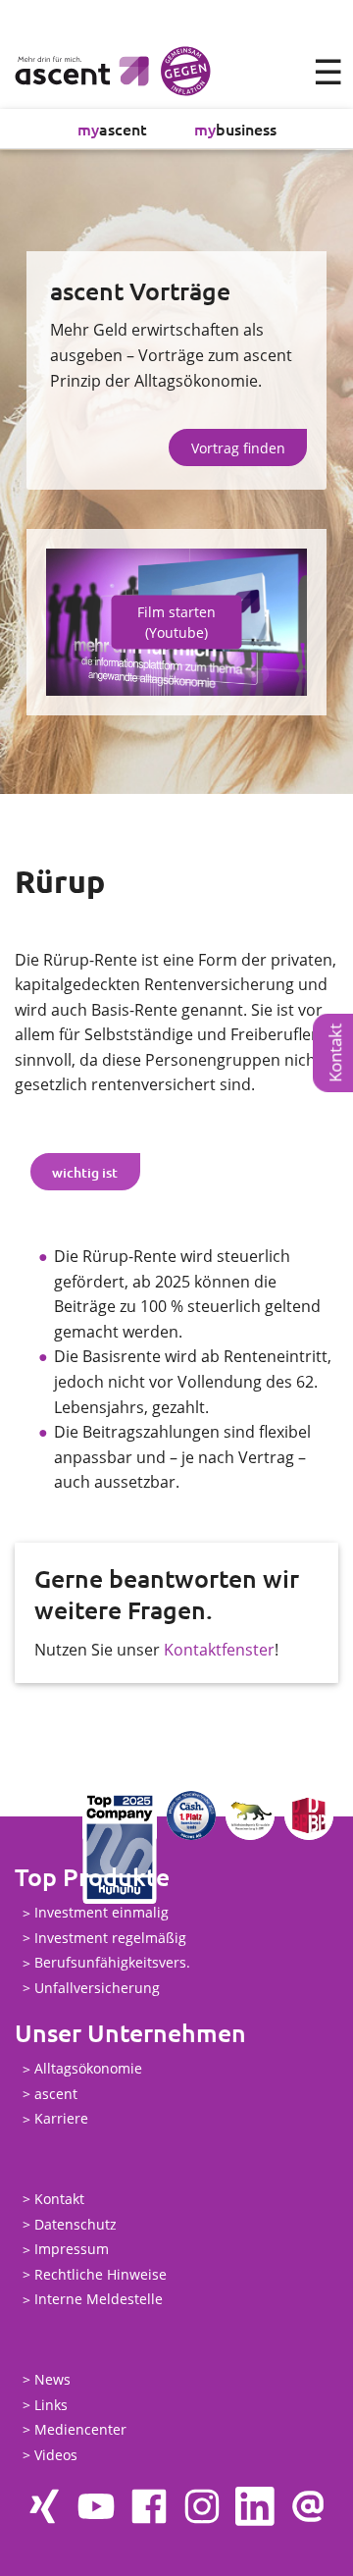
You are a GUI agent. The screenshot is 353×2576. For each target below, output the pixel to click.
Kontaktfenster (219, 1650)
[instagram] (202, 2506)
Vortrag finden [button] (238, 448)
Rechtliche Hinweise (101, 2274)
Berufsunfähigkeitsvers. (112, 1963)
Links (51, 2405)
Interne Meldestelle (99, 2300)
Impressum (72, 2250)
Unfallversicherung (97, 1988)
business (235, 129)
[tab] (85, 1172)
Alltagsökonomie (88, 2069)
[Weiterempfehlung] (308, 2506)
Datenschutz (76, 2224)
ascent (112, 129)
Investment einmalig (101, 1913)
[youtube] (96, 2506)
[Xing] (43, 2506)
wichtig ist (85, 1172)
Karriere (61, 2119)
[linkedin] (255, 2506)
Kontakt (59, 2199)
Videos (56, 2455)
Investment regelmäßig (110, 1938)
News (52, 2379)
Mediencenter (80, 2429)
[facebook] (149, 2506)
